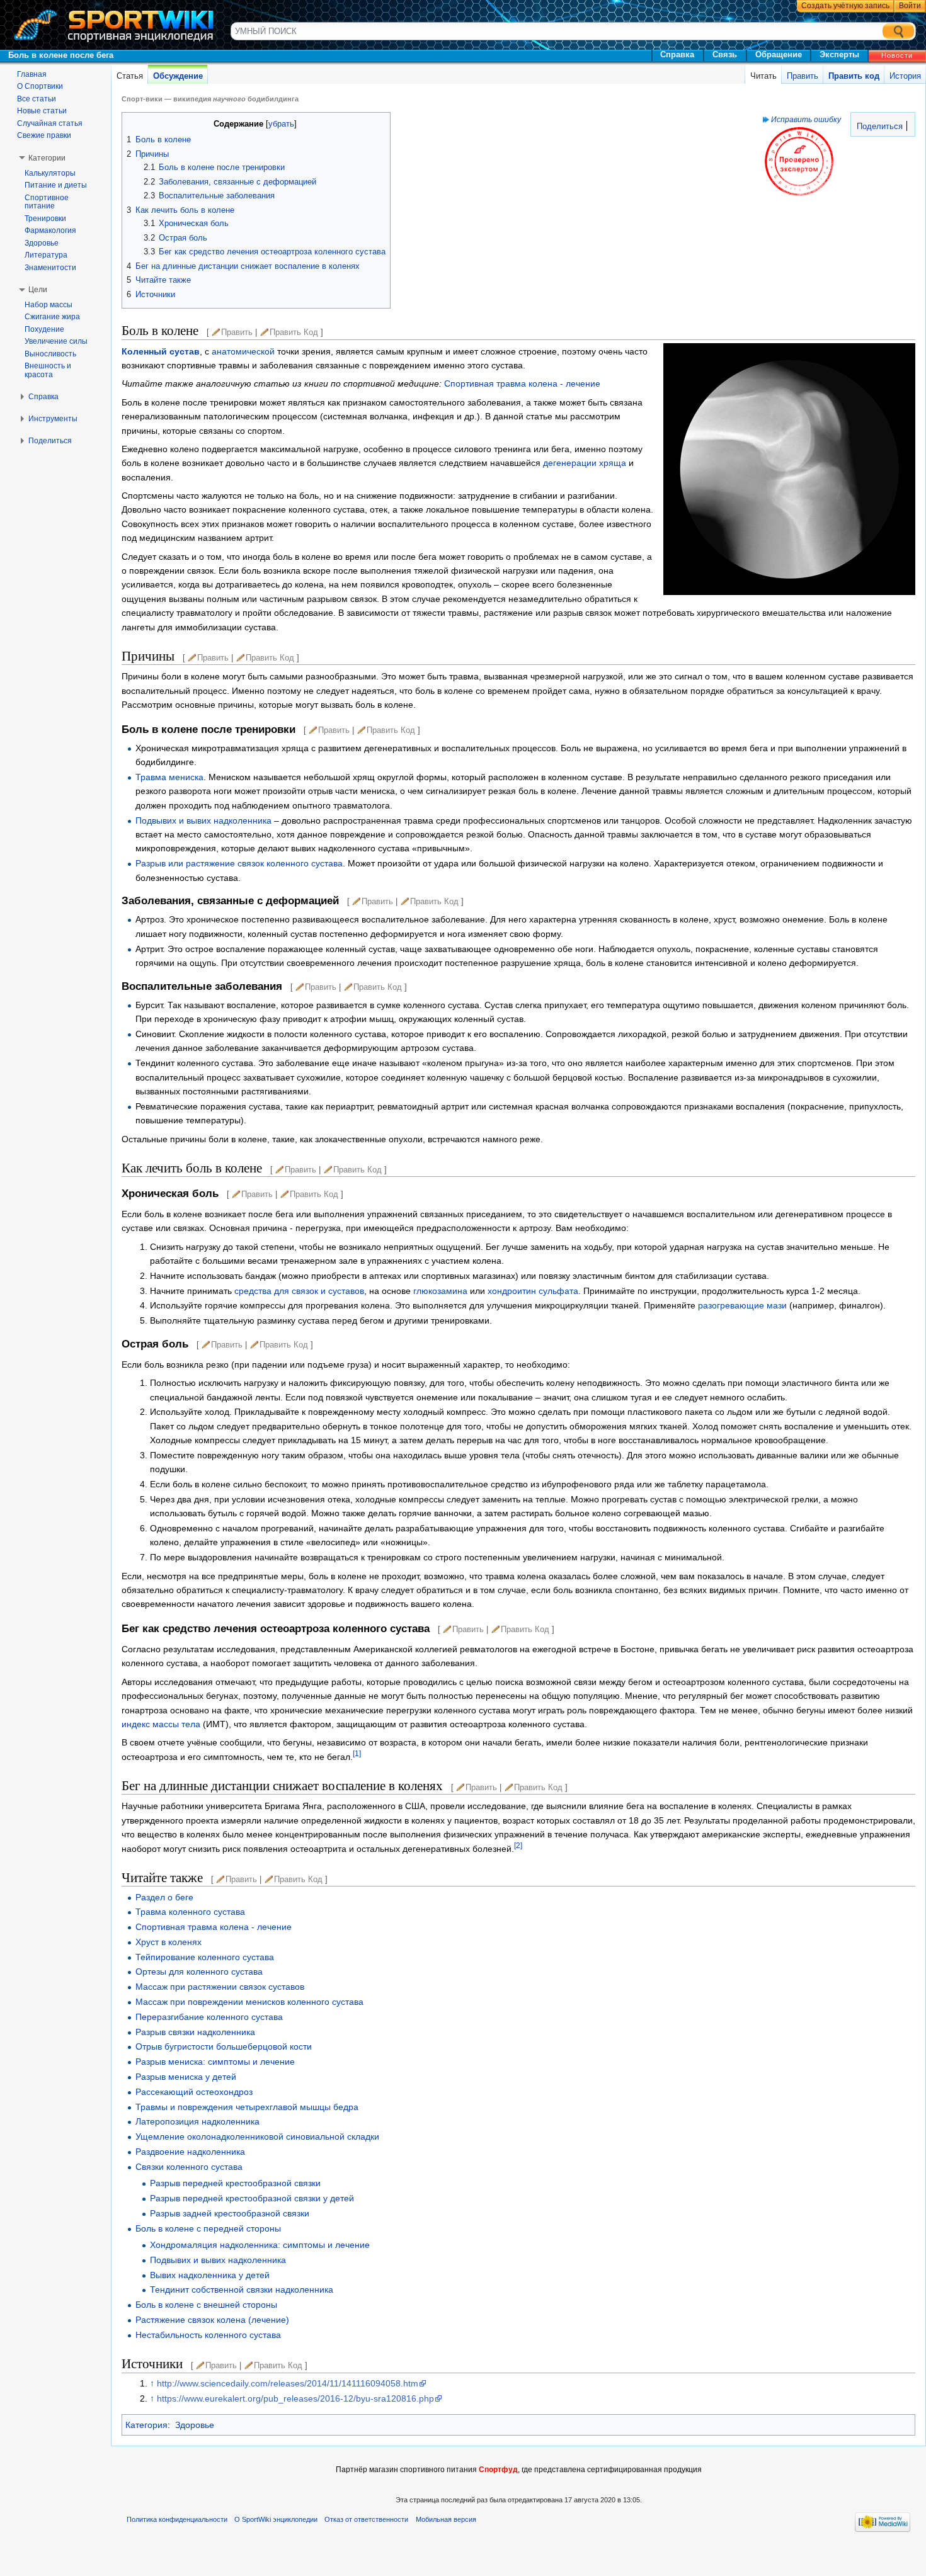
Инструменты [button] (53, 419)
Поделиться (878, 127)
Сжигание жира (52, 317)
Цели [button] (38, 290)
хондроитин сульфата (533, 1291)
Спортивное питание (47, 202)
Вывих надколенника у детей (210, 2275)
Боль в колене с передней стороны (208, 2228)
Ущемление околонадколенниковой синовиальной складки (257, 2136)
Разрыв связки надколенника (195, 2032)
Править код (854, 76)
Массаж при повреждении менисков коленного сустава (249, 2002)
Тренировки (45, 218)
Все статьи (37, 99)
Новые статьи (42, 111)
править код (294, 332)
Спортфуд (498, 2470)
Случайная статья (50, 123)
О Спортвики (40, 86)
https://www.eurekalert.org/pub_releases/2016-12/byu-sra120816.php (295, 2398)
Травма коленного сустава (190, 1912)
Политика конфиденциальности (177, 2519)
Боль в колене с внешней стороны (206, 2305)
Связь (725, 54)
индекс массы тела (161, 1724)
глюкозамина (440, 1291)
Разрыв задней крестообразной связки (230, 2213)
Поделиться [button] (50, 441)
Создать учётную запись (845, 6)
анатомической (243, 351)
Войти (910, 6)
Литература (46, 255)
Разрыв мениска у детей (186, 2077)
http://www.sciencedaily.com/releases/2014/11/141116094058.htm (288, 2383)
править (237, 332)
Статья (130, 76)
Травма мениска (169, 777)
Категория (146, 2425)
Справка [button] (43, 397)
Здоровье (195, 2425)
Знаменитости (50, 268)
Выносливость (50, 354)
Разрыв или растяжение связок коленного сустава (239, 863)
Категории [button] (47, 158)
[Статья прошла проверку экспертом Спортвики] (799, 161)
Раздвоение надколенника (190, 2152)
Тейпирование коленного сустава (205, 1957)
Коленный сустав (161, 351)
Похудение (44, 329)
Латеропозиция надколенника (197, 2121)
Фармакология (50, 230)
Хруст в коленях (169, 1942)
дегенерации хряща (585, 463)
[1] (357, 1753)
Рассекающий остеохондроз (194, 2092)
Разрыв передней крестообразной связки (235, 2183)
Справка (677, 54)
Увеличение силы (56, 341)
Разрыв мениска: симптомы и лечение (215, 2062)
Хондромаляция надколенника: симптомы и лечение (260, 2245)
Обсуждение (178, 76)
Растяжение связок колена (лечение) (212, 2320)
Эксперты (839, 54)
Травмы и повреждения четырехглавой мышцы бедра (247, 2107)
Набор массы (49, 305)
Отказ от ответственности (366, 2519)
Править (803, 76)
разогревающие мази (742, 1305)
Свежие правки (44, 135)
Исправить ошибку (806, 119)
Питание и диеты (56, 185)
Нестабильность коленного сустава (208, 2335)
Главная (32, 74)
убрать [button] (281, 124)
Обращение (779, 54)
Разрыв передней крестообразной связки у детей (252, 2198)
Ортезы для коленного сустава (199, 1972)
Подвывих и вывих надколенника (203, 820)
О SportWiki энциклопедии (276, 2519)
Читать (763, 76)
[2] (518, 1845)
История (905, 76)
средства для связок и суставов (299, 1291)
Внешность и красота (48, 370)
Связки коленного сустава (189, 2167)
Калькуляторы (50, 173)
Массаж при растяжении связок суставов (220, 1987)
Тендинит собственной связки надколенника (242, 2289)
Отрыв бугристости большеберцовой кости (224, 2046)
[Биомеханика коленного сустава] (789, 468)
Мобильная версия (446, 2519)
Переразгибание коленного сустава (209, 2017)
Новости (897, 55)
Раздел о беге (164, 1897)
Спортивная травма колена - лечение (522, 383)
